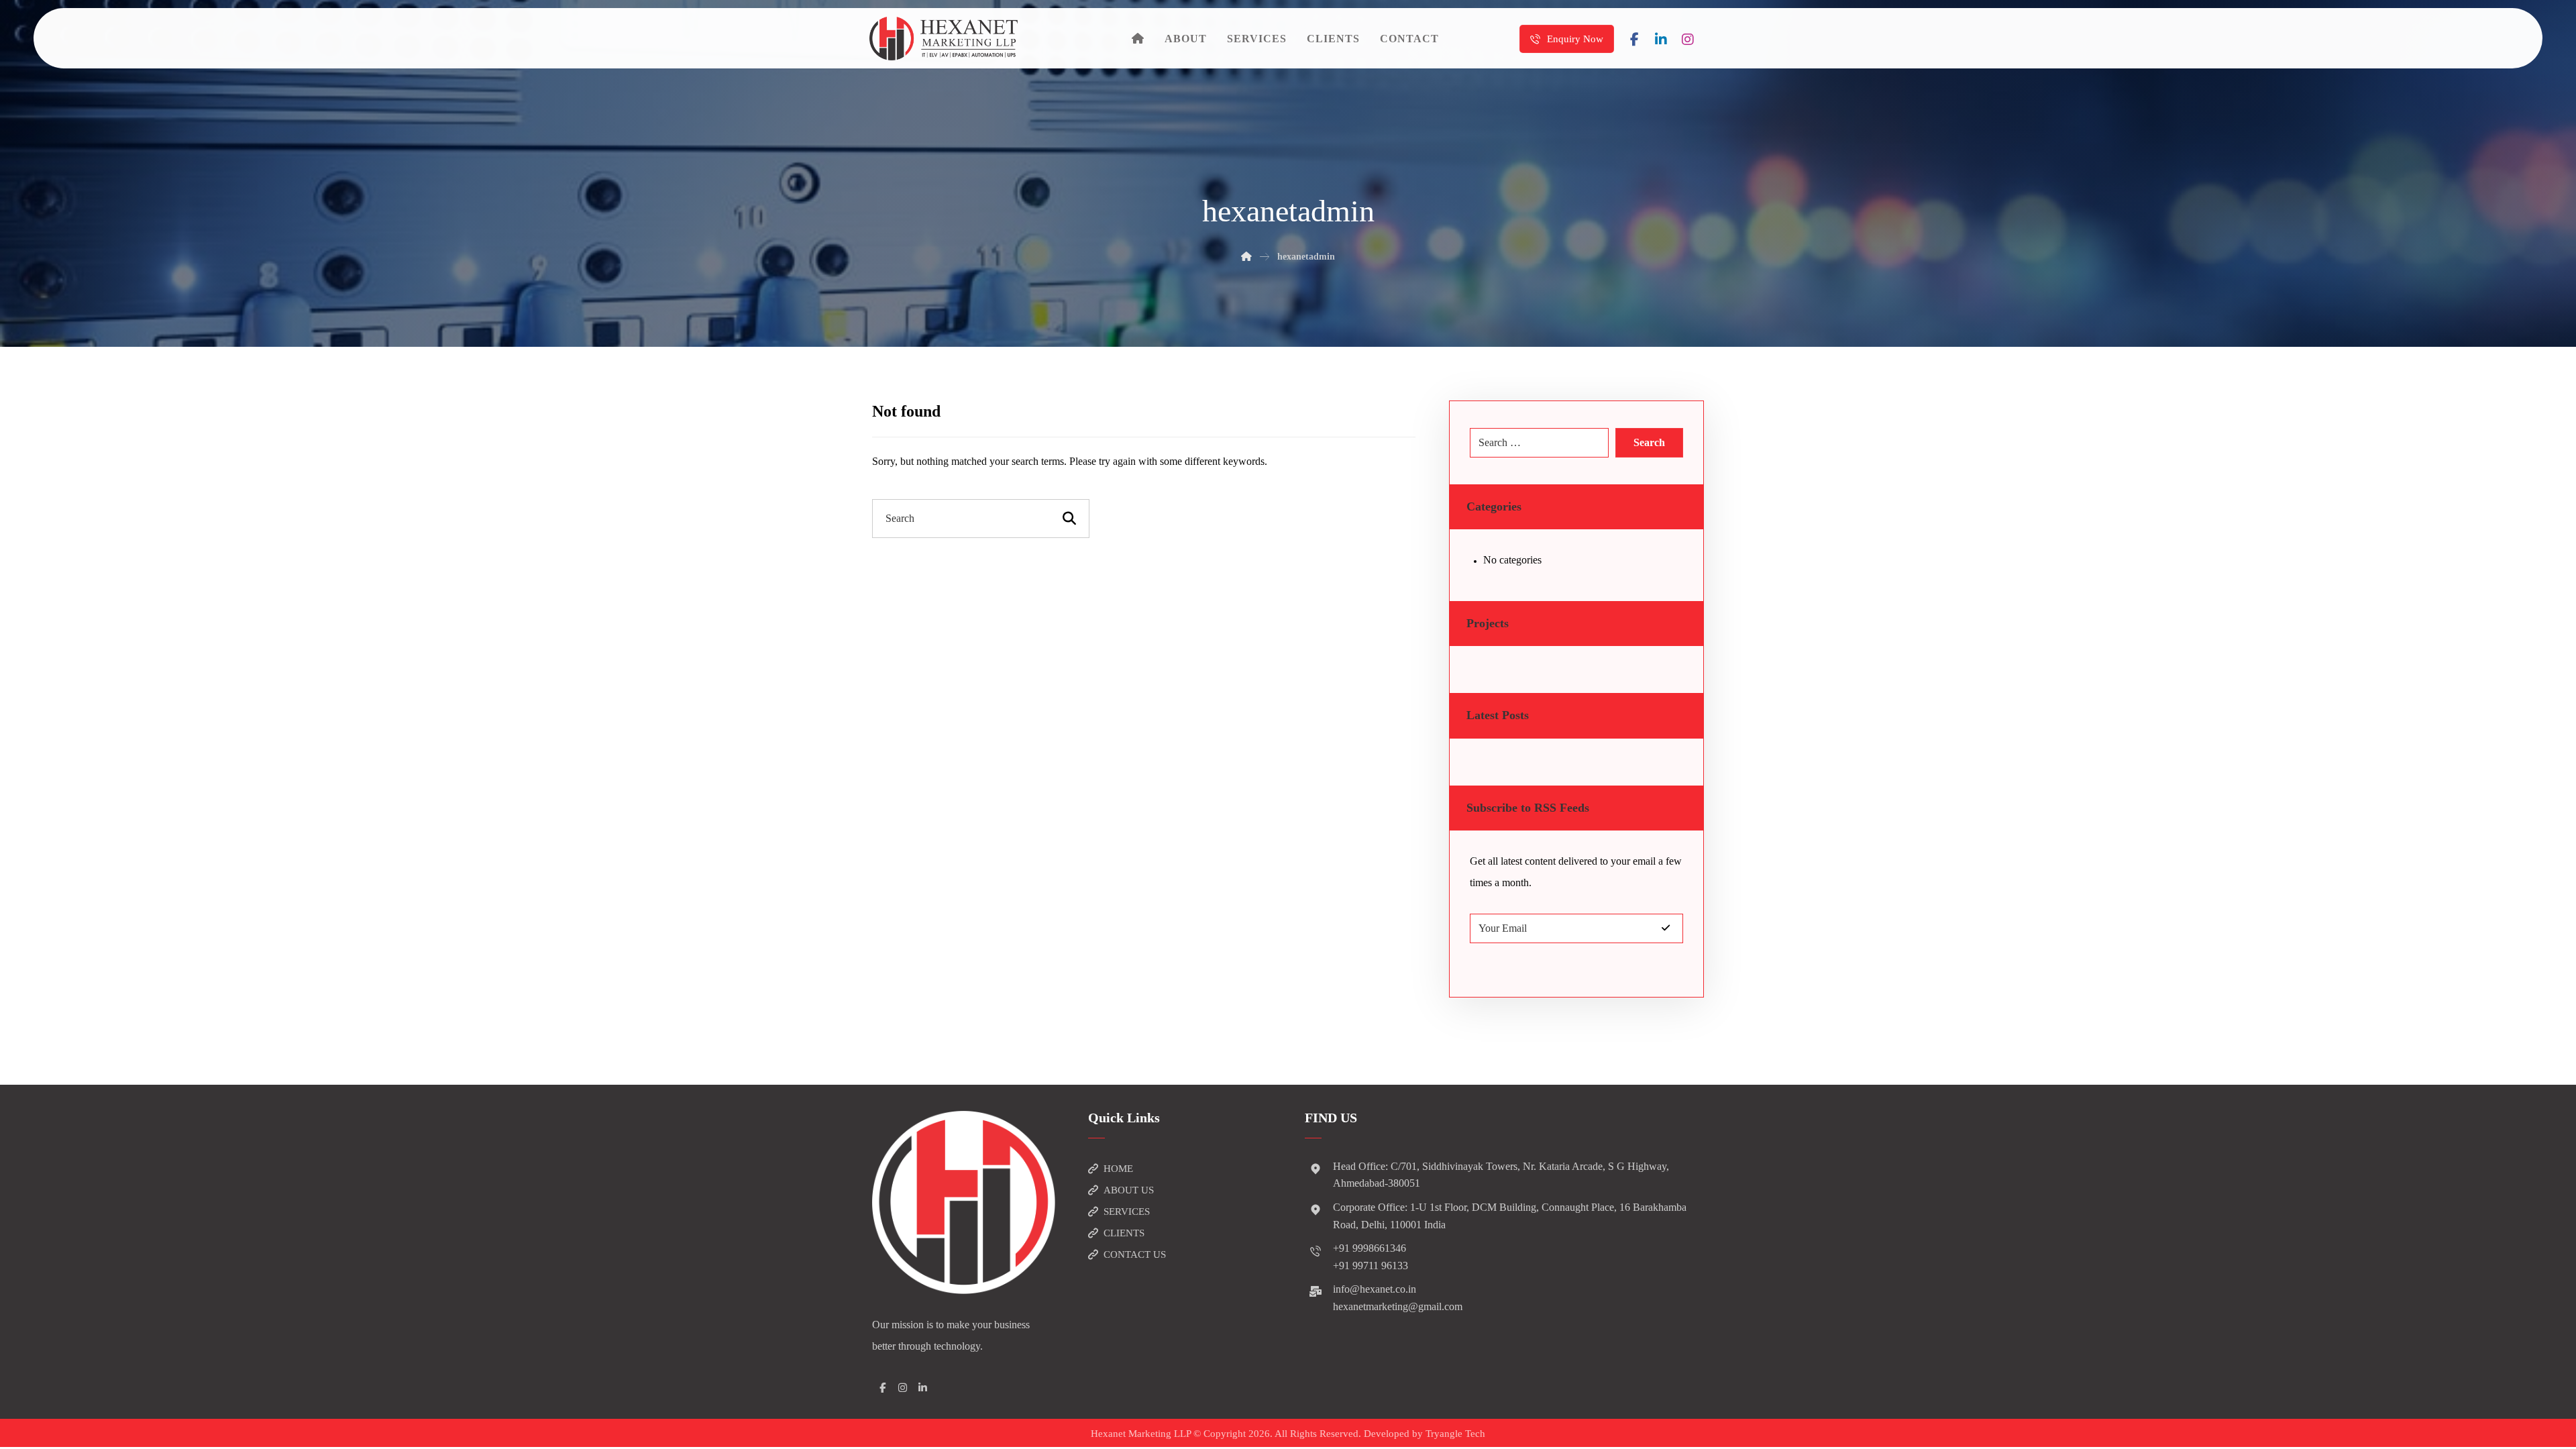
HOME (1118, 1169)
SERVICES (1127, 1212)
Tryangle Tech (1455, 1434)
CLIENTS (1124, 1233)
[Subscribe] (1666, 928)
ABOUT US (1129, 1190)
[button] (1634, 40)
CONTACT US (1135, 1254)
